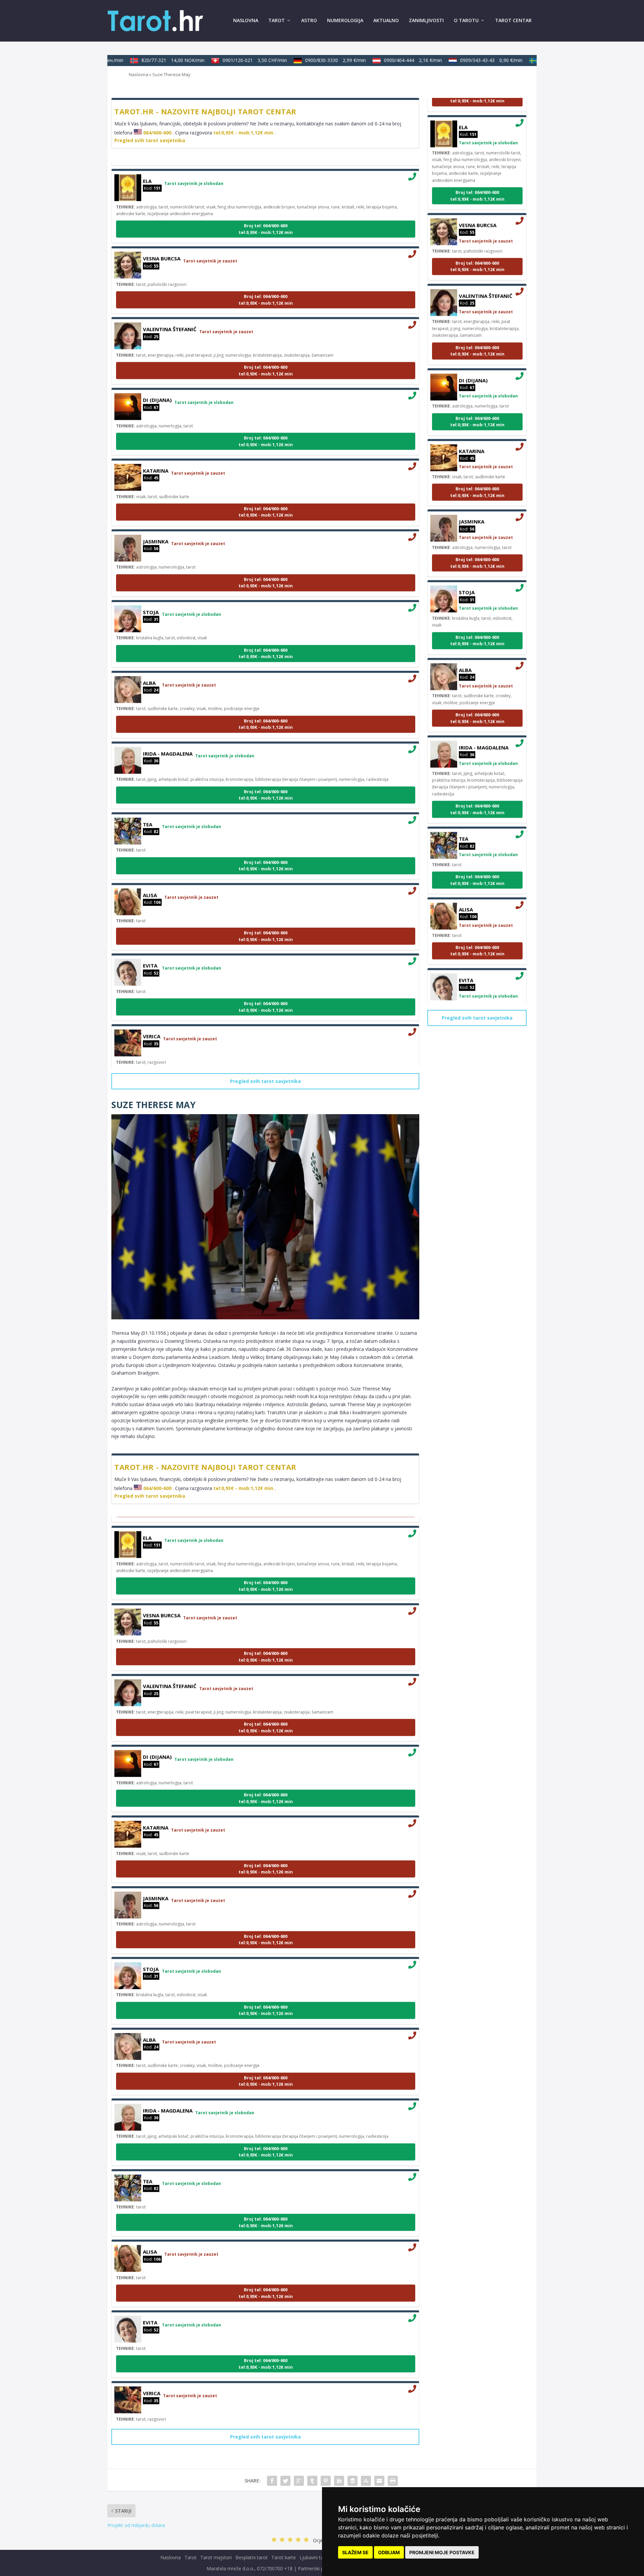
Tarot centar (513, 21)
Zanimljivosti (426, 21)
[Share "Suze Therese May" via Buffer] (353, 2481)
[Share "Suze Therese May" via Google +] (299, 2481)
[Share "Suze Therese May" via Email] (379, 2481)
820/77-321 (150, 60)
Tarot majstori (216, 2557)
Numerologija (345, 21)
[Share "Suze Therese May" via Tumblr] (312, 2481)
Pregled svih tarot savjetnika (150, 140)
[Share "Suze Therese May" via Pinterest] (326, 2481)
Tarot (277, 21)
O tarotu (466, 21)
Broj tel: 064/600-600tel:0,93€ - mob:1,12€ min (266, 206)
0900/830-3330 (312, 60)
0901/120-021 (231, 60)
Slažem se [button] (355, 2552)
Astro (309, 21)
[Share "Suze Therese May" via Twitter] (285, 2481)
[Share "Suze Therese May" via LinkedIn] (339, 2481)
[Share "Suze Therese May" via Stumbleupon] (366, 2481)
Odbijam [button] (389, 2552)
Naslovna (246, 21)
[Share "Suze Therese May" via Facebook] (272, 2481)
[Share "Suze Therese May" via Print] (393, 2481)
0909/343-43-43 (468, 60)
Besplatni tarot (252, 2557)
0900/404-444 (390, 60)
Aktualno (386, 21)
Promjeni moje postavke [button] (442, 2552)
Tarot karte (284, 2557)
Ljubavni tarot (315, 2557)
